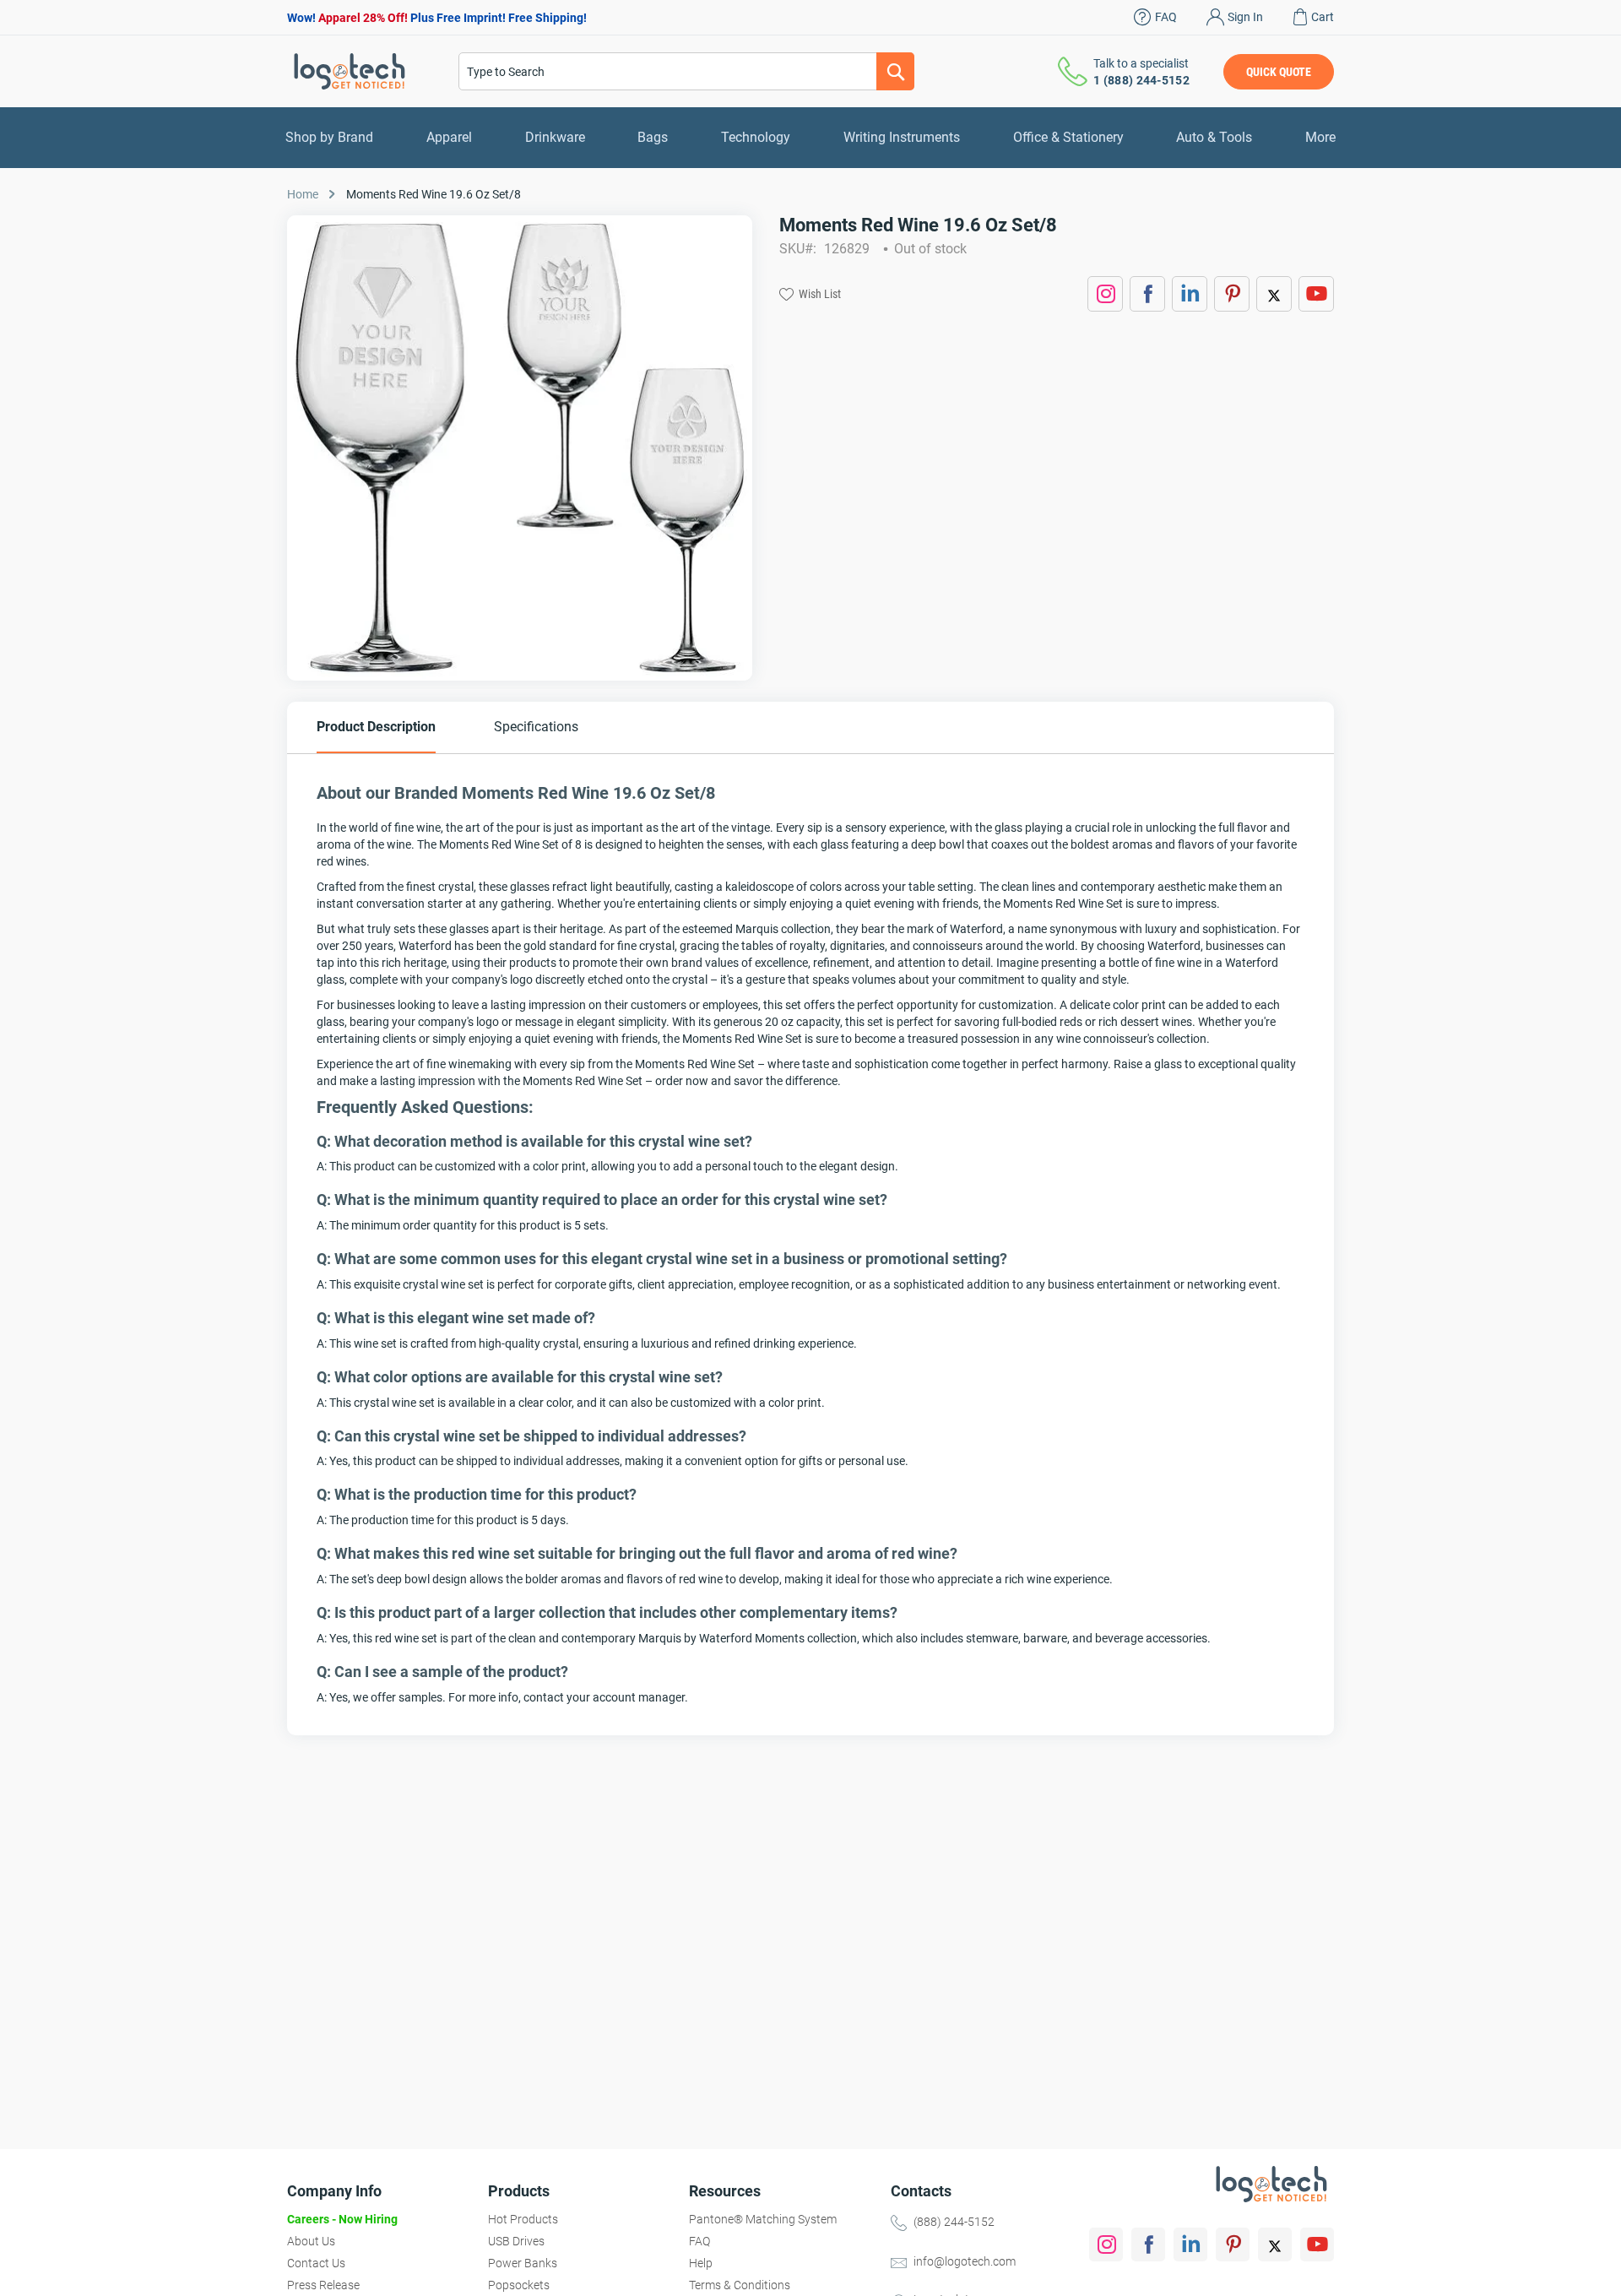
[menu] (810, 138)
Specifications (536, 727)
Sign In (1245, 17)
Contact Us (316, 2263)
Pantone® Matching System (763, 2219)
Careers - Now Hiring (342, 2219)
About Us (311, 2241)
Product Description (376, 727)
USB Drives (516, 2241)
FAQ (1166, 17)
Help (701, 2263)
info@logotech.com (965, 2261)
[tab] (376, 727)
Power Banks (523, 2263)
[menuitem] (329, 138)
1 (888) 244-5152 (1141, 80)
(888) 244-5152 (954, 2222)
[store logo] (350, 71)
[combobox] (686, 71)
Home (303, 194)
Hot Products (523, 2219)
